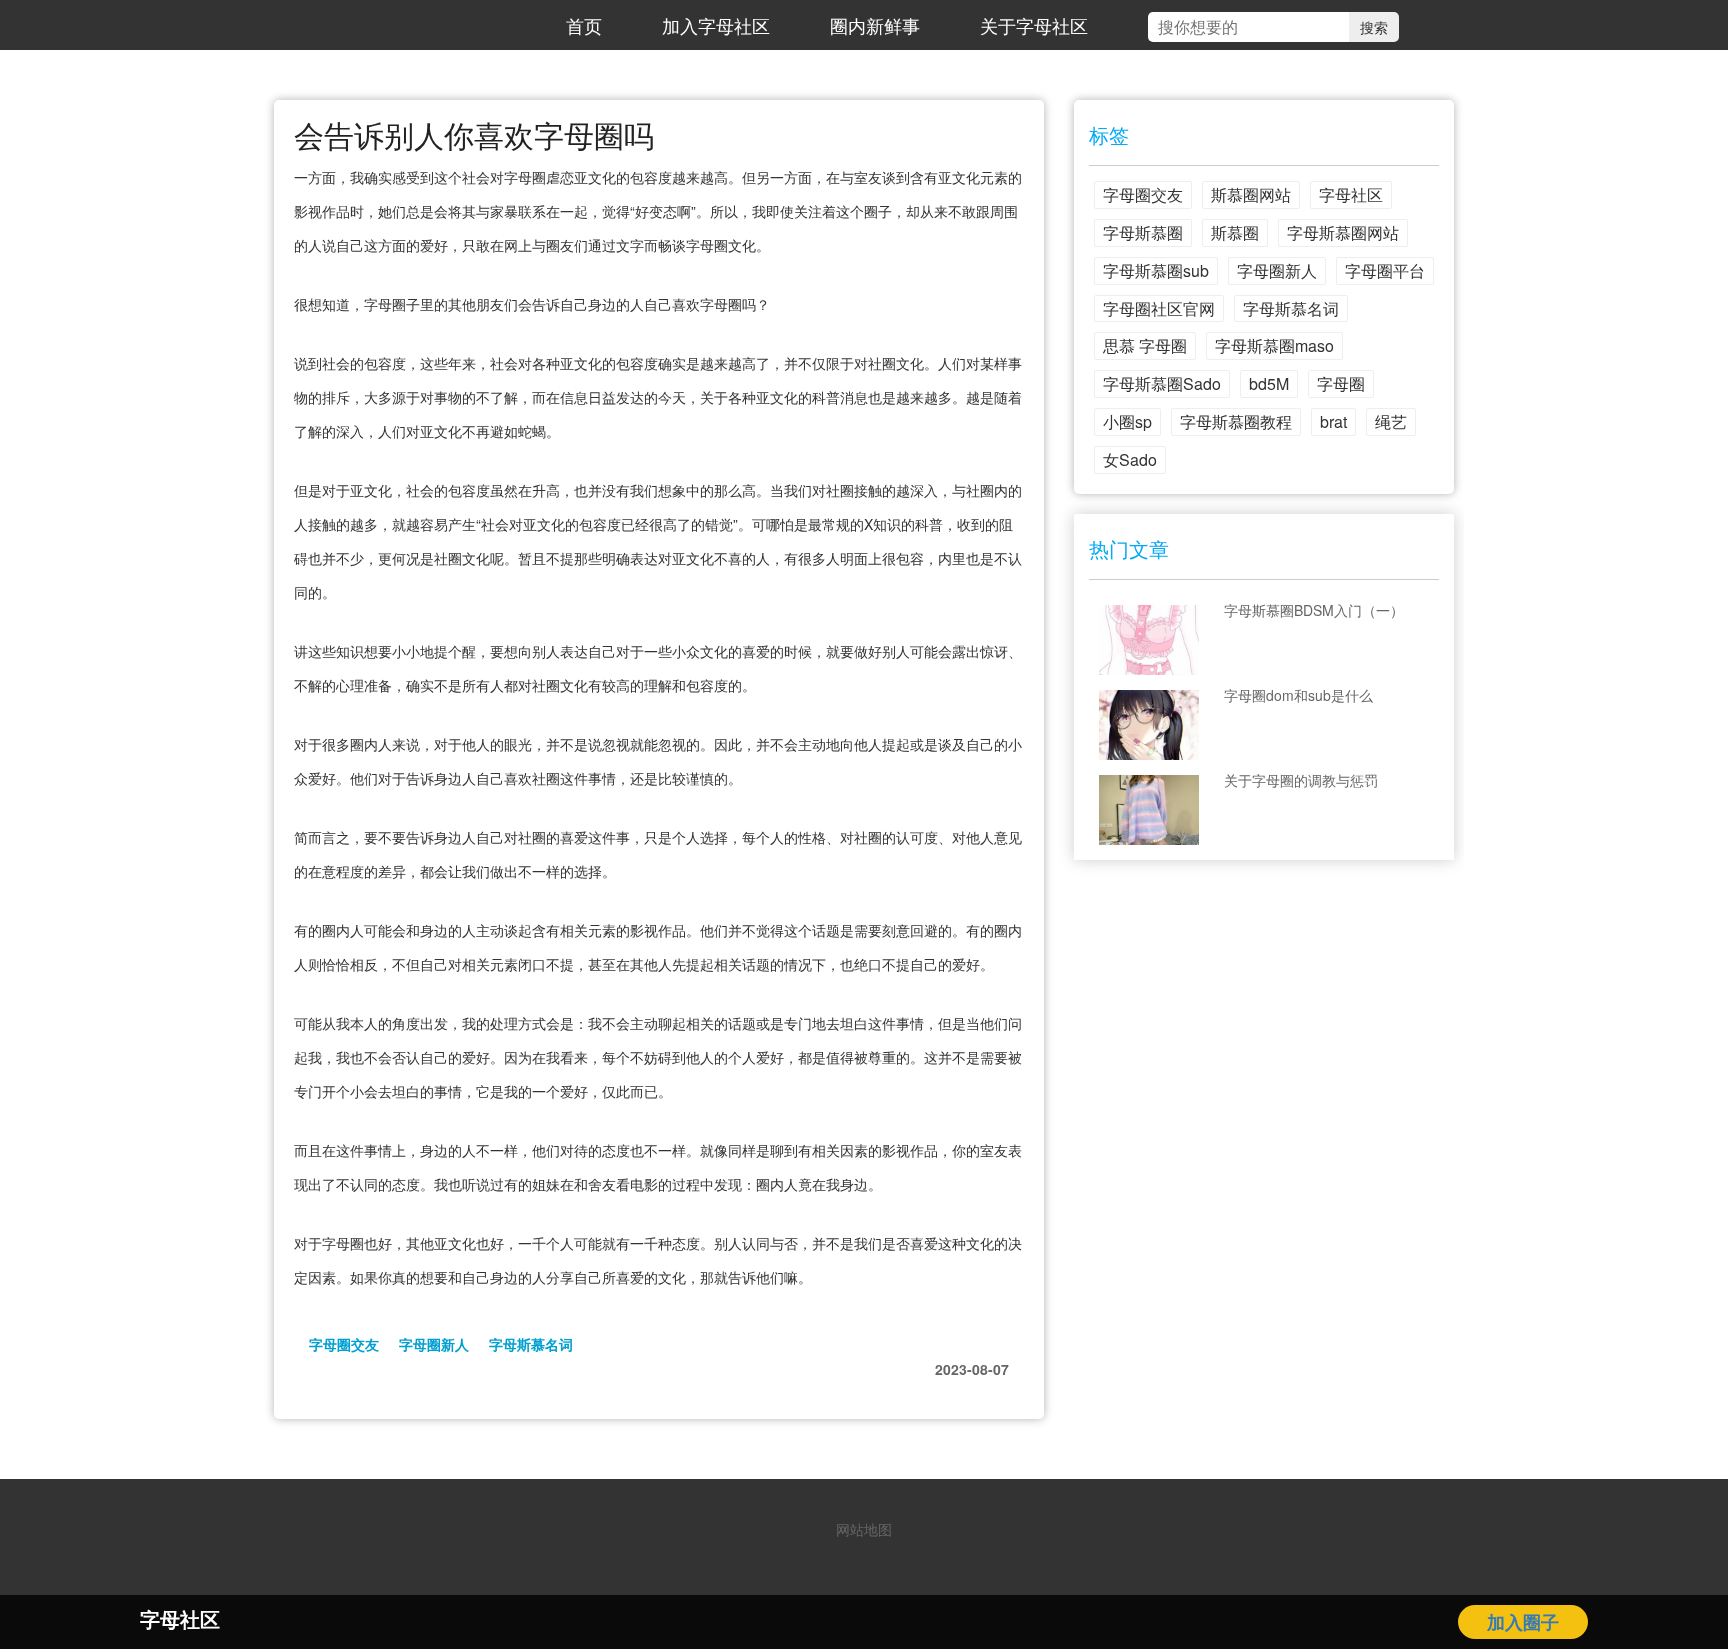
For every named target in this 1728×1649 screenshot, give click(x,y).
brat (1333, 421)
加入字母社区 (716, 25)
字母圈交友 (344, 1344)
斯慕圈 (1235, 232)
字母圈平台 (1385, 270)
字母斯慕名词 (531, 1344)
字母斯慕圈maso (1274, 345)
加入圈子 (1523, 1622)
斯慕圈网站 (1251, 194)
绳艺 (1391, 421)
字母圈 (1341, 383)
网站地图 (864, 1529)
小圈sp (1127, 421)
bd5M (1269, 383)
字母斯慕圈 (1143, 232)
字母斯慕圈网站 (1343, 232)
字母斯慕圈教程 (1236, 421)
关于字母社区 (1034, 25)
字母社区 (1351, 194)
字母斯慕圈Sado (1162, 383)
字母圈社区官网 (1159, 308)
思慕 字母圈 (1145, 345)
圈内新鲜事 (875, 25)
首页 (584, 25)
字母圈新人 (434, 1344)
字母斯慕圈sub (1156, 270)
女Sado (1130, 459)
